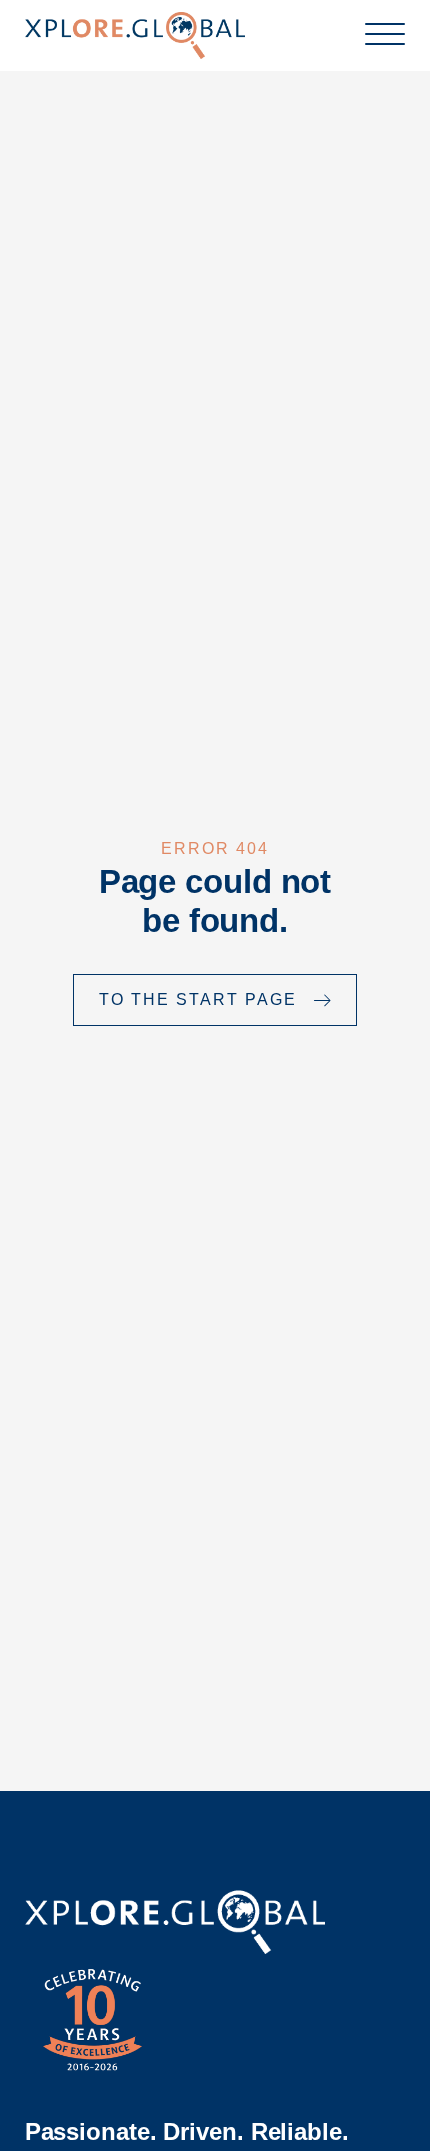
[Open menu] (385, 35)
